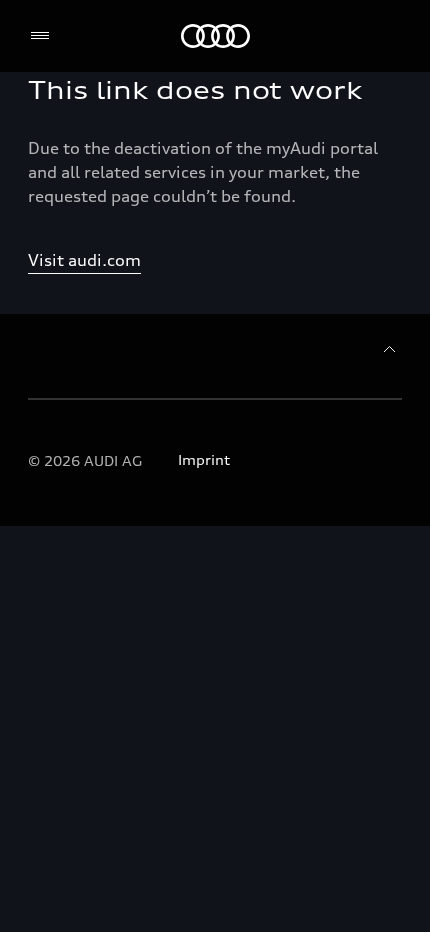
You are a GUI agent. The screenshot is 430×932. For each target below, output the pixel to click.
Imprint (204, 459)
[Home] (215, 36)
